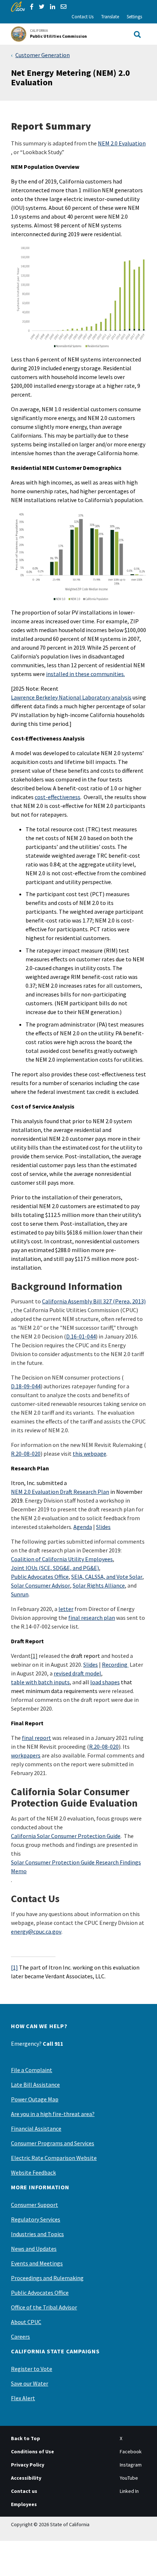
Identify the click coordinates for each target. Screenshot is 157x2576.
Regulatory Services (36, 2219)
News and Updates (34, 2249)
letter (66, 1609)
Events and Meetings (37, 2263)
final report (37, 1738)
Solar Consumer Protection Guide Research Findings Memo (76, 1867)
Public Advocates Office (40, 1577)
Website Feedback (33, 2172)
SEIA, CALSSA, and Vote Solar (107, 1577)
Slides (103, 1527)
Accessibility (26, 2478)
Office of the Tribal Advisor (44, 2307)
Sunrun (20, 1594)
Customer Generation (43, 55)
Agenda (83, 1527)
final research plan (92, 1618)
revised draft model (77, 1673)
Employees (24, 2504)
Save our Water (30, 2383)
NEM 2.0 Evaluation (122, 143)
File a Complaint (32, 2070)
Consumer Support (35, 2205)
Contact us (24, 2491)
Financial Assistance (36, 2128)
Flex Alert (23, 2398)
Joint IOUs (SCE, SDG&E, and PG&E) (55, 1568)
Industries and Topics (37, 2234)
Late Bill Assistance (35, 2085)
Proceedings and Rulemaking (47, 2278)
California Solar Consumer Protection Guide (66, 1836)
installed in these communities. (85, 674)
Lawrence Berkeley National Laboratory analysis (71, 697)
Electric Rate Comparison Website (54, 2158)
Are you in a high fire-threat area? (53, 2114)
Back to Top (26, 2438)
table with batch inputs (40, 1682)
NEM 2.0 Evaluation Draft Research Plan (60, 1492)
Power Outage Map (35, 2099)
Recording (115, 1664)
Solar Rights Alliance (99, 1585)
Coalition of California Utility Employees (62, 1559)
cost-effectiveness (58, 797)
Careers (20, 2336)
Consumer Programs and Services (53, 2143)
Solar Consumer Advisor (41, 1585)
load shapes (105, 1682)
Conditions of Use (32, 2451)
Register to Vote (32, 2369)
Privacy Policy (28, 2465)
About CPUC (26, 2322)
